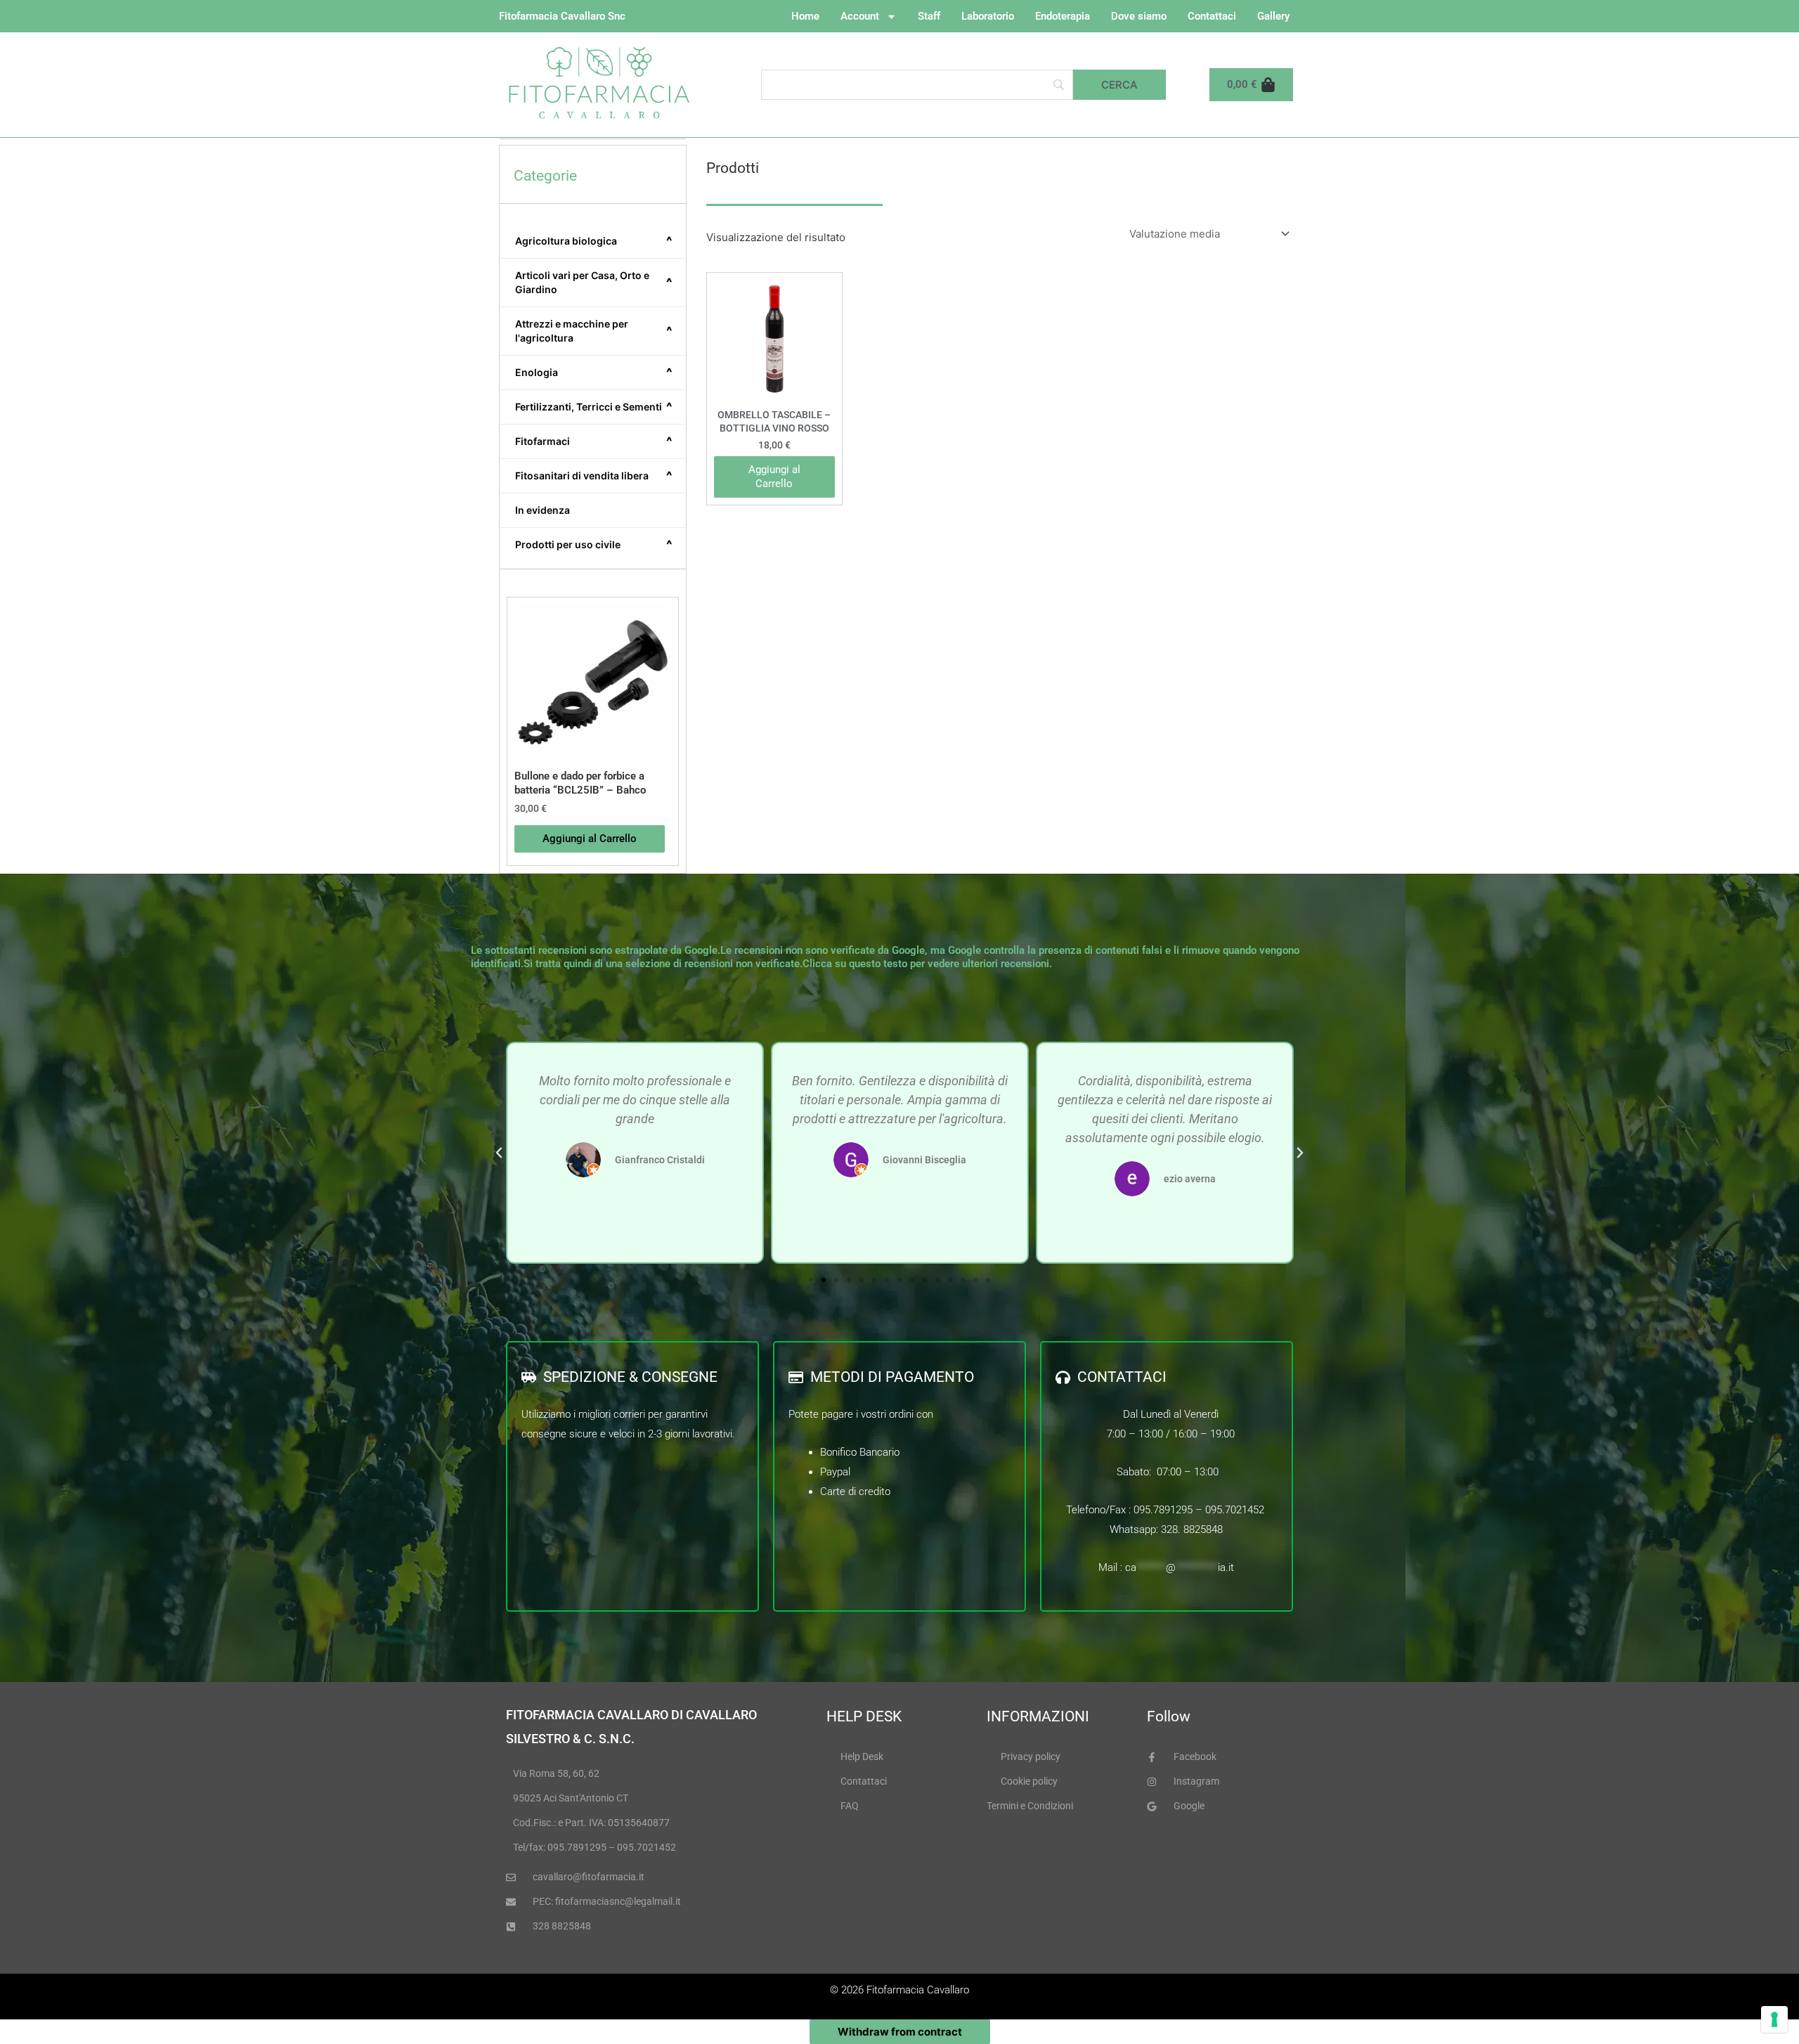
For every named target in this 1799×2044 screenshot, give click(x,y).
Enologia (594, 373)
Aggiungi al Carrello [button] (590, 839)
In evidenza (543, 510)
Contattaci (1212, 16)
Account (860, 16)
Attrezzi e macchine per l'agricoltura (594, 331)
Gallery (1273, 16)
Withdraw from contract (900, 2032)
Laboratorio (988, 16)
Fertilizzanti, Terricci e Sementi (594, 407)
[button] (499, 1153)
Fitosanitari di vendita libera (594, 476)
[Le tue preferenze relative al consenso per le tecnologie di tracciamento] (1774, 2019)
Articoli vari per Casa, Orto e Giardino (594, 282)
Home (805, 16)
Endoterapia (1063, 16)
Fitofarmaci (594, 441)
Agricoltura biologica (594, 241)
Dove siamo (1139, 16)
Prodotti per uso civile (594, 545)
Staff (929, 16)
